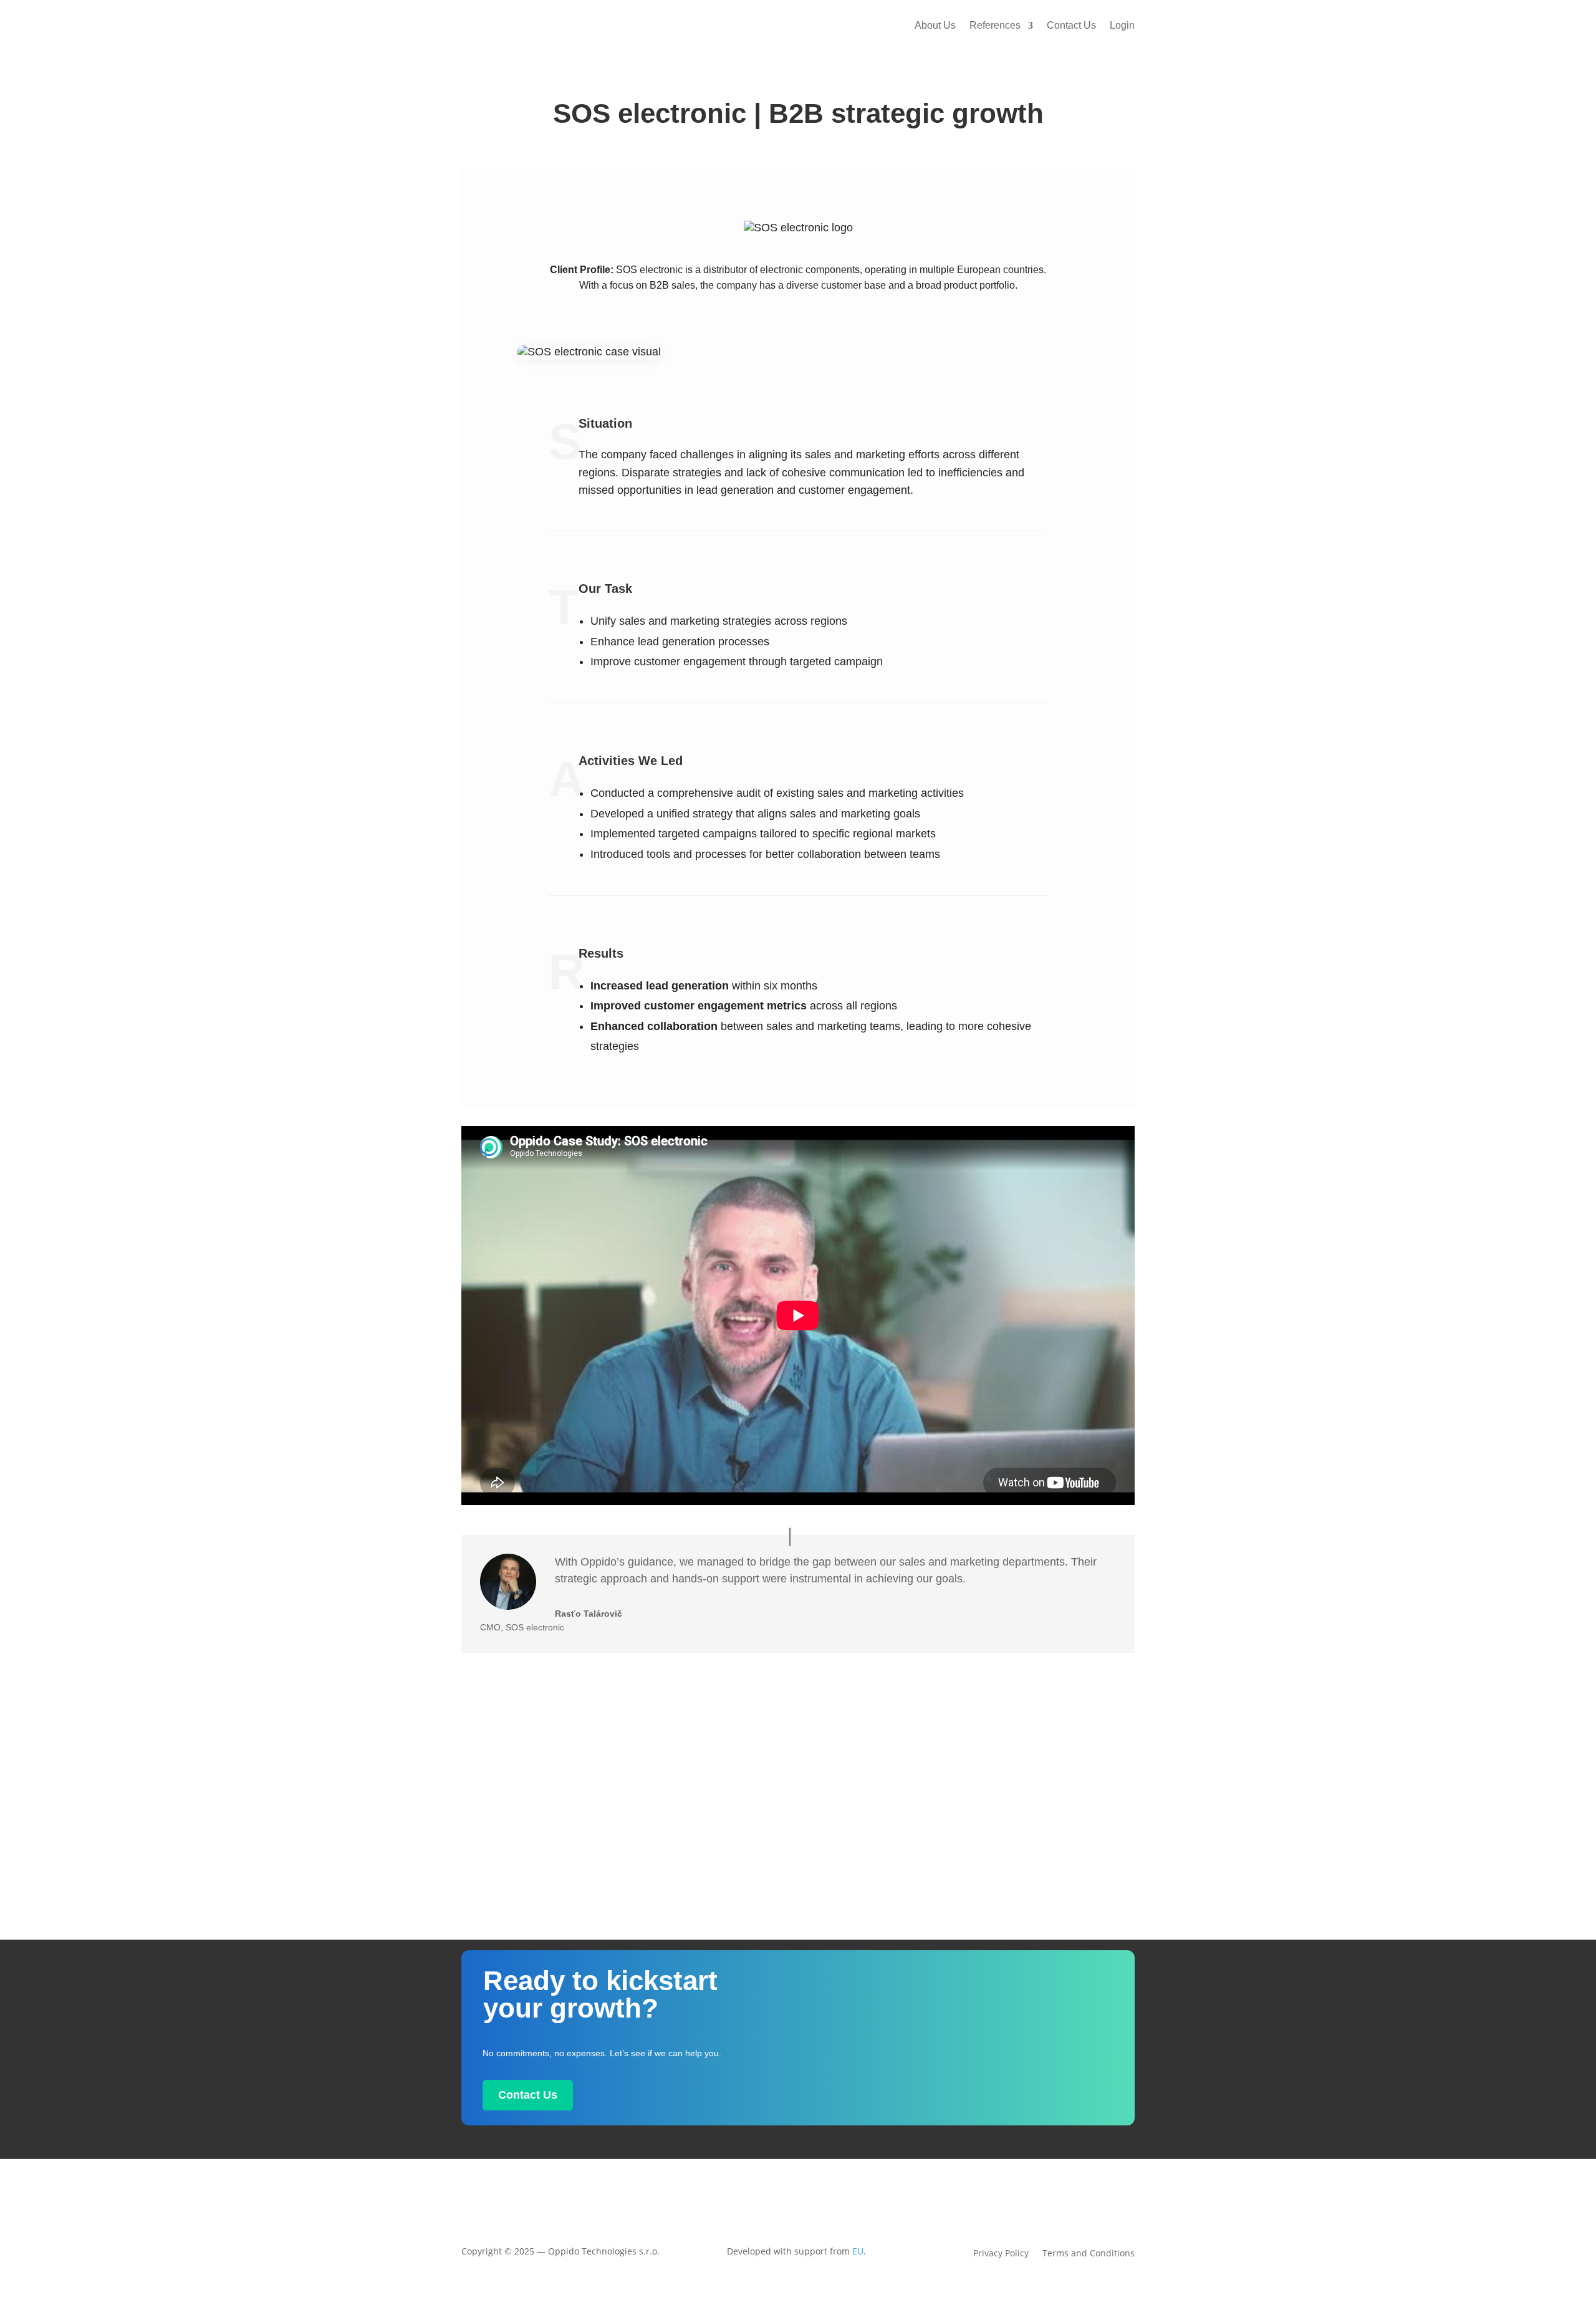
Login (1122, 25)
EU (858, 2251)
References (995, 25)
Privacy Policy (1001, 2254)
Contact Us (1071, 25)
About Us (935, 25)
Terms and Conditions (1089, 2254)
